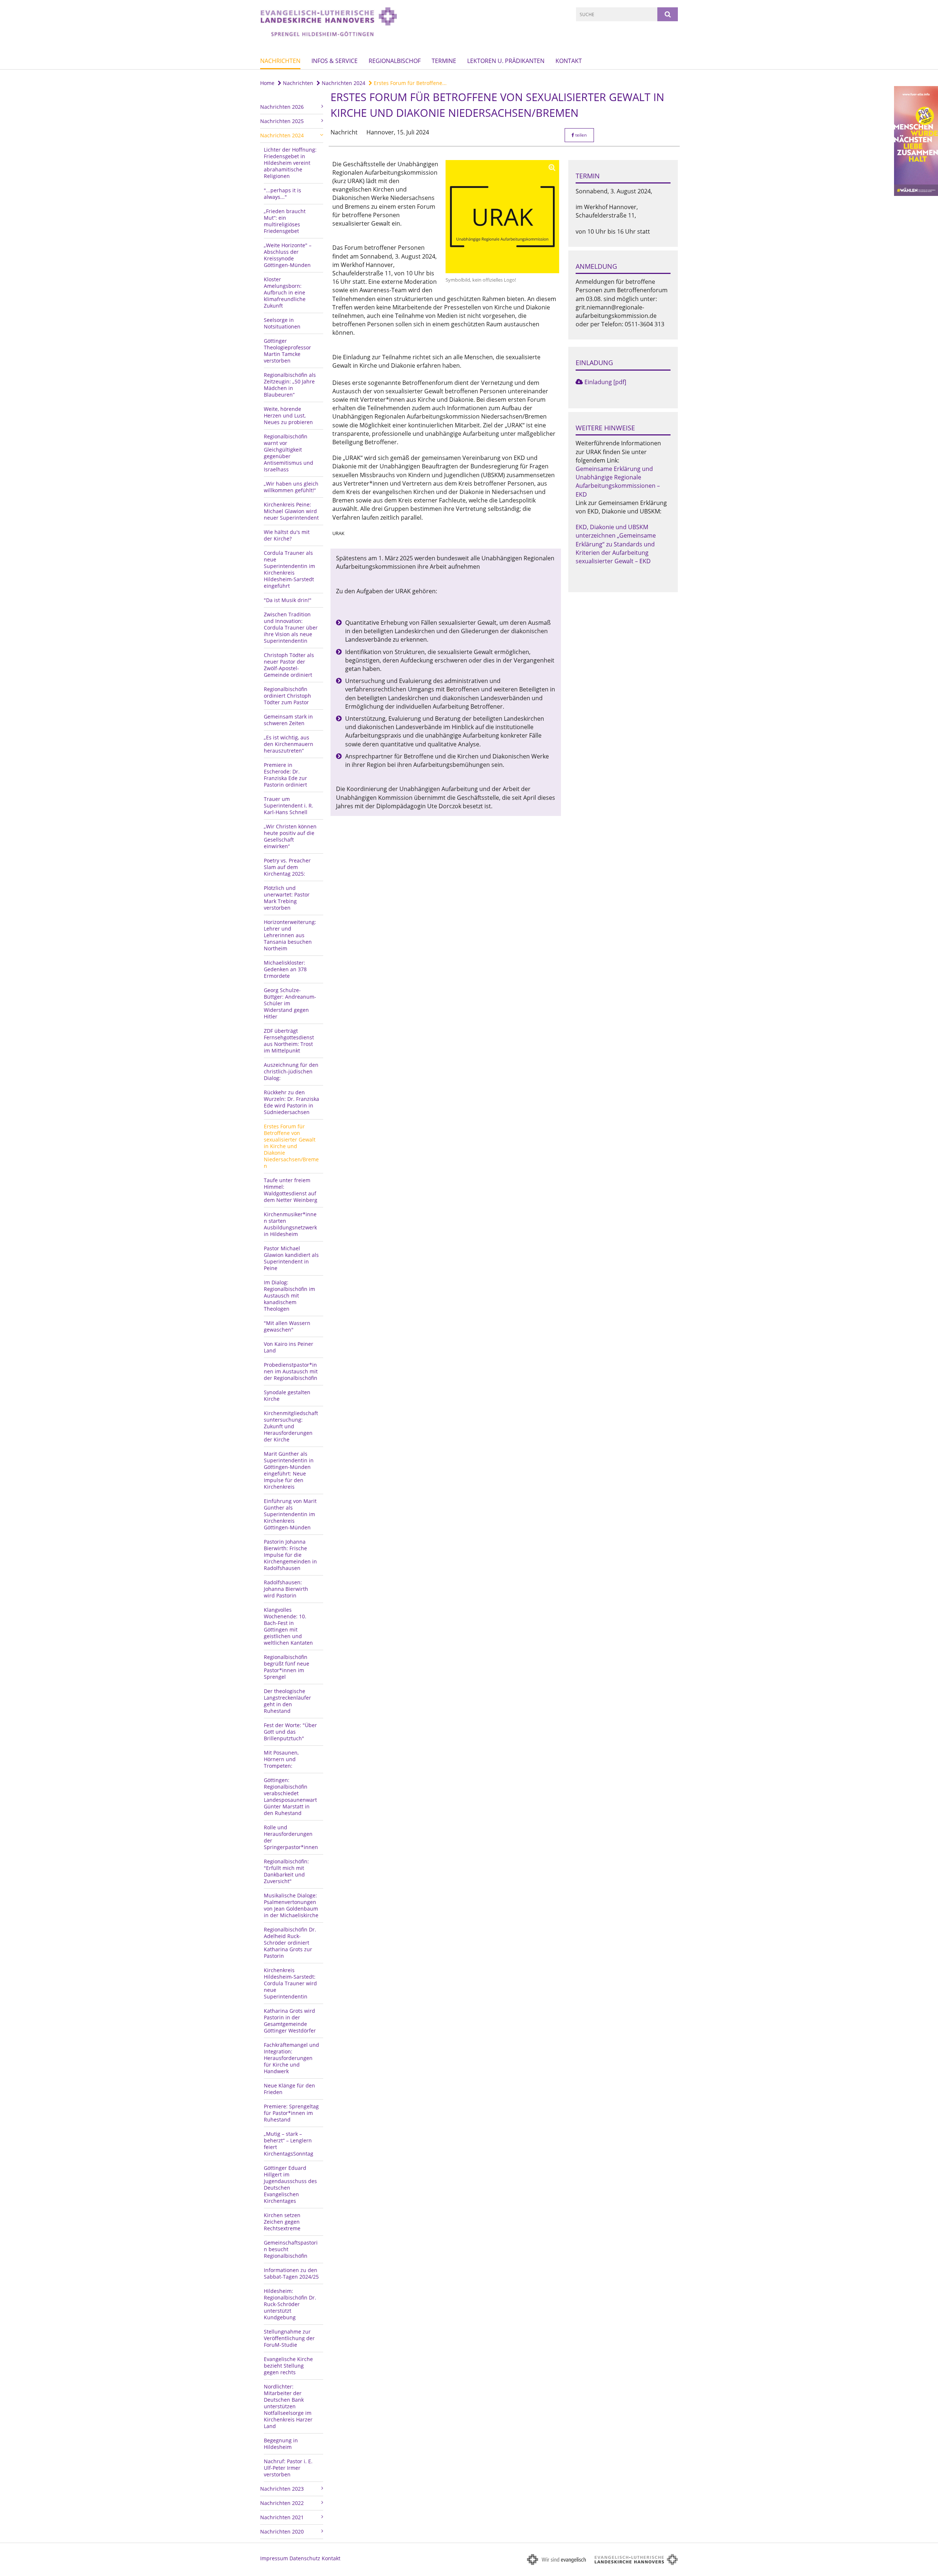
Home (267, 83)
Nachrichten (280, 61)
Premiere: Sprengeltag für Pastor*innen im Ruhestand (291, 2113)
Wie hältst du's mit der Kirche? (287, 535)
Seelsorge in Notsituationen (282, 323)
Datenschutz (305, 2558)
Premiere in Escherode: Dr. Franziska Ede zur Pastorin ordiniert (285, 775)
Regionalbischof (395, 61)
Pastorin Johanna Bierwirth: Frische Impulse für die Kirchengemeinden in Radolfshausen (290, 1555)
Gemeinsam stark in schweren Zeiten (288, 720)
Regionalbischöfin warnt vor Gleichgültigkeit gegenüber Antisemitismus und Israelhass (289, 453)
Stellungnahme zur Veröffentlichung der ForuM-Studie (289, 2338)
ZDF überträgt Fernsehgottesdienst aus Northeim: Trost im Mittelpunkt (289, 1041)
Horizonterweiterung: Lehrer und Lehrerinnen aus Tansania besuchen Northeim (290, 935)
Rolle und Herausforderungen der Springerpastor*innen (291, 1837)
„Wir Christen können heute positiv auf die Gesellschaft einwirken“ (290, 836)
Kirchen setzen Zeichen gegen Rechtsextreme (282, 2222)
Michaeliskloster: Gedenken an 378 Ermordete (285, 969)
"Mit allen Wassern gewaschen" (287, 1326)
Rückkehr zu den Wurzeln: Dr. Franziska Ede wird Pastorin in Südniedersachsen (291, 1102)
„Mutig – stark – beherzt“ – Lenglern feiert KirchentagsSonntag (289, 2144)
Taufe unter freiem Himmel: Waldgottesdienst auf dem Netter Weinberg (291, 1190)
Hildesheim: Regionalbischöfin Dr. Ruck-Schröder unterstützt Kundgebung (290, 2304)
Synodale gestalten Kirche (287, 1395)
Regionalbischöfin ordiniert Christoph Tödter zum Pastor (287, 696)
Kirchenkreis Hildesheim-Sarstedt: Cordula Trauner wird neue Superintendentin (290, 1983)
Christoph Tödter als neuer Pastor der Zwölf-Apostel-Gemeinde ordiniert (289, 665)
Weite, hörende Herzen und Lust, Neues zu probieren (288, 415)
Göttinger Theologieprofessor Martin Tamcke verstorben (287, 351)
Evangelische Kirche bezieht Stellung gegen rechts (288, 2366)
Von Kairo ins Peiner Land (289, 1347)
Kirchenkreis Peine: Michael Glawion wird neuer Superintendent (291, 511)
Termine (444, 61)
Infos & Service (335, 61)
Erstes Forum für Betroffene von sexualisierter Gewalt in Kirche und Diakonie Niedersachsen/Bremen (291, 1146)
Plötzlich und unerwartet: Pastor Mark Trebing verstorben (287, 898)
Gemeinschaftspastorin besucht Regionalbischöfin (291, 2249)
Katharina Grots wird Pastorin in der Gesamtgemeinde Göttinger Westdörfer (290, 2021)
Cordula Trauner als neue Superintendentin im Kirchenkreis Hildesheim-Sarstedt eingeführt (289, 569)
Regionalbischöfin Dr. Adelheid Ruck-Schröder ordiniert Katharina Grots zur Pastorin (290, 1943)
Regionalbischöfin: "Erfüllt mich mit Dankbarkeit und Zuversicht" (286, 1871)
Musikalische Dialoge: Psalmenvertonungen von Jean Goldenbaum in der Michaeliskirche (291, 1905)
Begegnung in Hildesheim (281, 2444)
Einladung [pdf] (605, 382)
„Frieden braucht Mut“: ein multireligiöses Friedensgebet (285, 221)
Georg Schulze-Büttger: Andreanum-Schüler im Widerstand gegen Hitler (290, 1003)
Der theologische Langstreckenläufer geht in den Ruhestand (287, 1701)
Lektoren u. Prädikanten (506, 61)
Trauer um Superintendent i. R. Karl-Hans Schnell (289, 806)
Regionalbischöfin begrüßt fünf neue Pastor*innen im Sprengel (287, 1667)
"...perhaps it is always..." (282, 194)
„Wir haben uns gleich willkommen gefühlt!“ (291, 487)
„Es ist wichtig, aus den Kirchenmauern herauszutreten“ (289, 744)
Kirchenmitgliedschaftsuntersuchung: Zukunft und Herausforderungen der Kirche (291, 1426)
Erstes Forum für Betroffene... (409, 83)
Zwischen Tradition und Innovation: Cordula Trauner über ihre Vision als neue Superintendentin (291, 628)
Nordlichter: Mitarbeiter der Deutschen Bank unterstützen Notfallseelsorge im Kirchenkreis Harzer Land (288, 2406)
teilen (580, 135)
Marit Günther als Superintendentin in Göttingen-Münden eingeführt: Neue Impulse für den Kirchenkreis (289, 1470)
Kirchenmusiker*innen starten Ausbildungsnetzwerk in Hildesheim (290, 1224)
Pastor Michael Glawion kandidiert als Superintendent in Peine (291, 1258)
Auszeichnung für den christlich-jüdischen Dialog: (291, 1071)
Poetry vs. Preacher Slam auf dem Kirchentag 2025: (287, 867)
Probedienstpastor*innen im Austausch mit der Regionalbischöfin (291, 1371)
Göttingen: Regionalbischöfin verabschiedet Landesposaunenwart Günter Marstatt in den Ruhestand (290, 1796)
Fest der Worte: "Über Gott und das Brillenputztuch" (290, 1732)
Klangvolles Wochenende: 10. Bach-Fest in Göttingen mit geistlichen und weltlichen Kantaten (288, 1626)
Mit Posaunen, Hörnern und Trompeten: (281, 1759)
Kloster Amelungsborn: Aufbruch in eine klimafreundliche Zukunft (285, 292)
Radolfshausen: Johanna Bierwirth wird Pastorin (286, 1589)
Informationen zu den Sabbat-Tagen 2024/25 (291, 2273)
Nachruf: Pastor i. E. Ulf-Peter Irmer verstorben (288, 2468)
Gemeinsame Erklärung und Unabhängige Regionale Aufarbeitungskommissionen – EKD (618, 482)
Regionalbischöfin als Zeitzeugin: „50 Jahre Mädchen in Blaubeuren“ (290, 385)
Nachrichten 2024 (343, 83)
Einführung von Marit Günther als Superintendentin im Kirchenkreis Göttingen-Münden (290, 1514)
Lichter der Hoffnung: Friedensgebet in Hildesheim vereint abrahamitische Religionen (290, 163)
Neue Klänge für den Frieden (289, 2089)
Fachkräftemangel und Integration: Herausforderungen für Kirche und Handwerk (291, 2058)
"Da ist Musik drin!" (288, 600)
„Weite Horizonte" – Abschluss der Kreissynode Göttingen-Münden (288, 255)
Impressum (274, 2558)
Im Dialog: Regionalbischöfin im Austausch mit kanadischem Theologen (289, 1296)
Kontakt (569, 61)
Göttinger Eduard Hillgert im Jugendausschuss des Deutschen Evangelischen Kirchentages (290, 2184)
